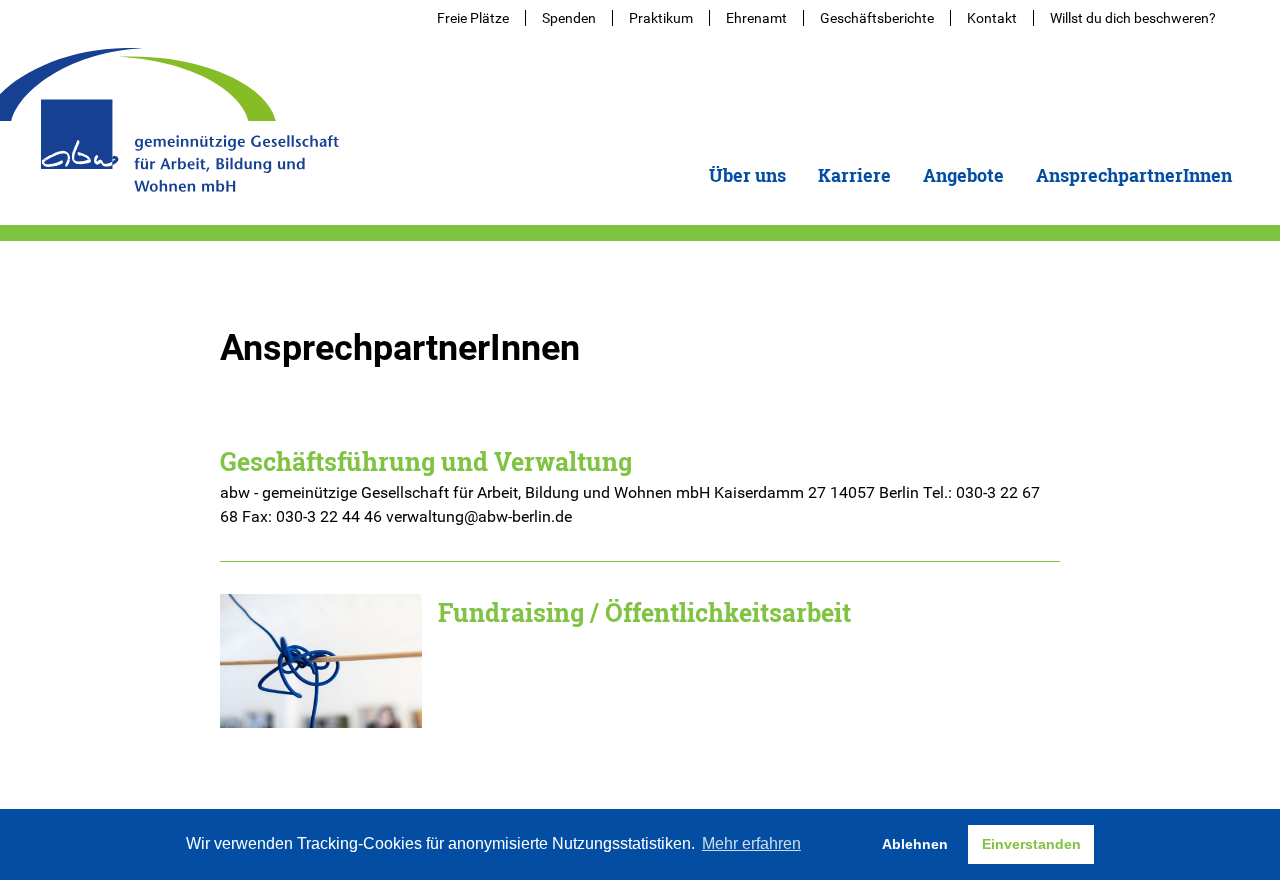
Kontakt (992, 18)
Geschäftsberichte (877, 18)
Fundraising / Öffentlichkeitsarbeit (644, 612)
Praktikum (661, 18)
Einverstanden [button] (1031, 844)
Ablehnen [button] (915, 844)
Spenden (569, 18)
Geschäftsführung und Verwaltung (426, 461)
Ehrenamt (756, 18)
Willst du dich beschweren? (1133, 18)
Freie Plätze (473, 18)
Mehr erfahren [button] (751, 843)
